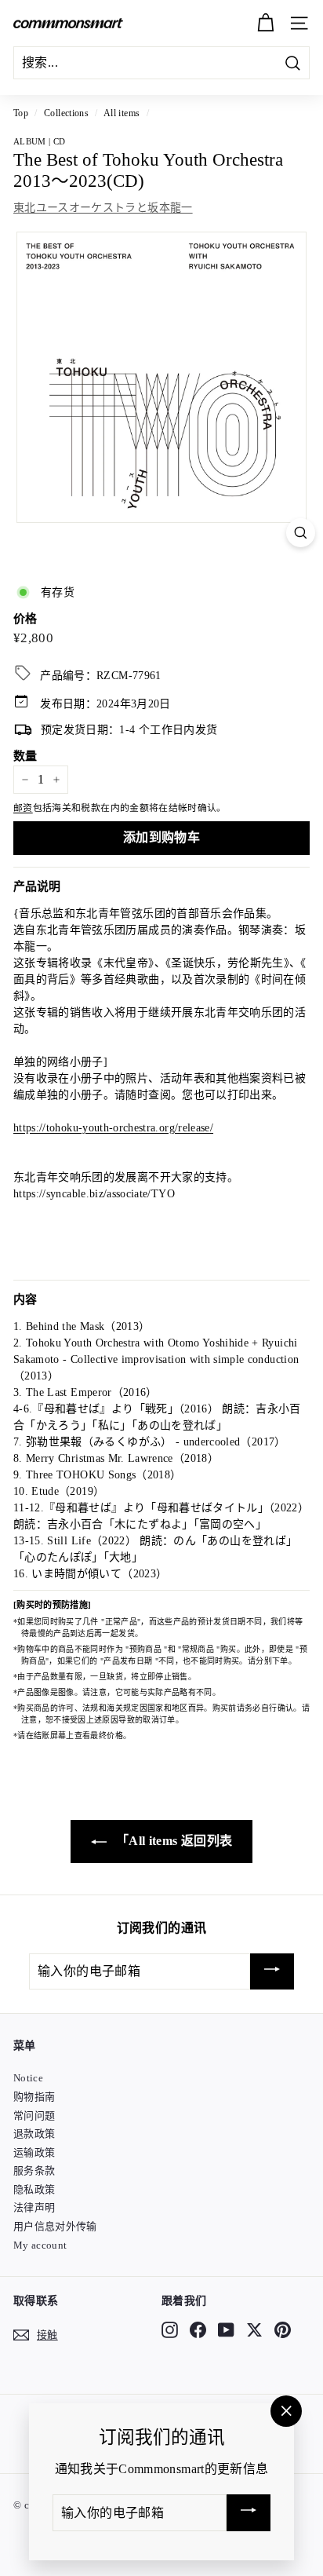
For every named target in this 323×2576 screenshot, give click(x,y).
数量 (25, 756)
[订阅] (272, 1972)
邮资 (23, 808)
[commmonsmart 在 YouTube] (226, 2329)
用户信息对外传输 (55, 2226)
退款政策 (34, 2134)
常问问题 (34, 2116)
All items (122, 113)
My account (40, 2245)
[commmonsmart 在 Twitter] (254, 2329)
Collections (66, 113)
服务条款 (34, 2170)
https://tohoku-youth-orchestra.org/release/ (113, 1128)
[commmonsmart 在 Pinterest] (283, 2329)
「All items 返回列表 (173, 1841)
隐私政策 (34, 2189)
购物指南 (34, 2097)
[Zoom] (301, 533)
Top (21, 113)
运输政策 (34, 2152)
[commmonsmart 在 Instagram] (170, 2329)
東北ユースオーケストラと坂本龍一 (103, 208)
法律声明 (34, 2207)
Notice (28, 2078)
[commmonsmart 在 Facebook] (198, 2329)
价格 (25, 619)
